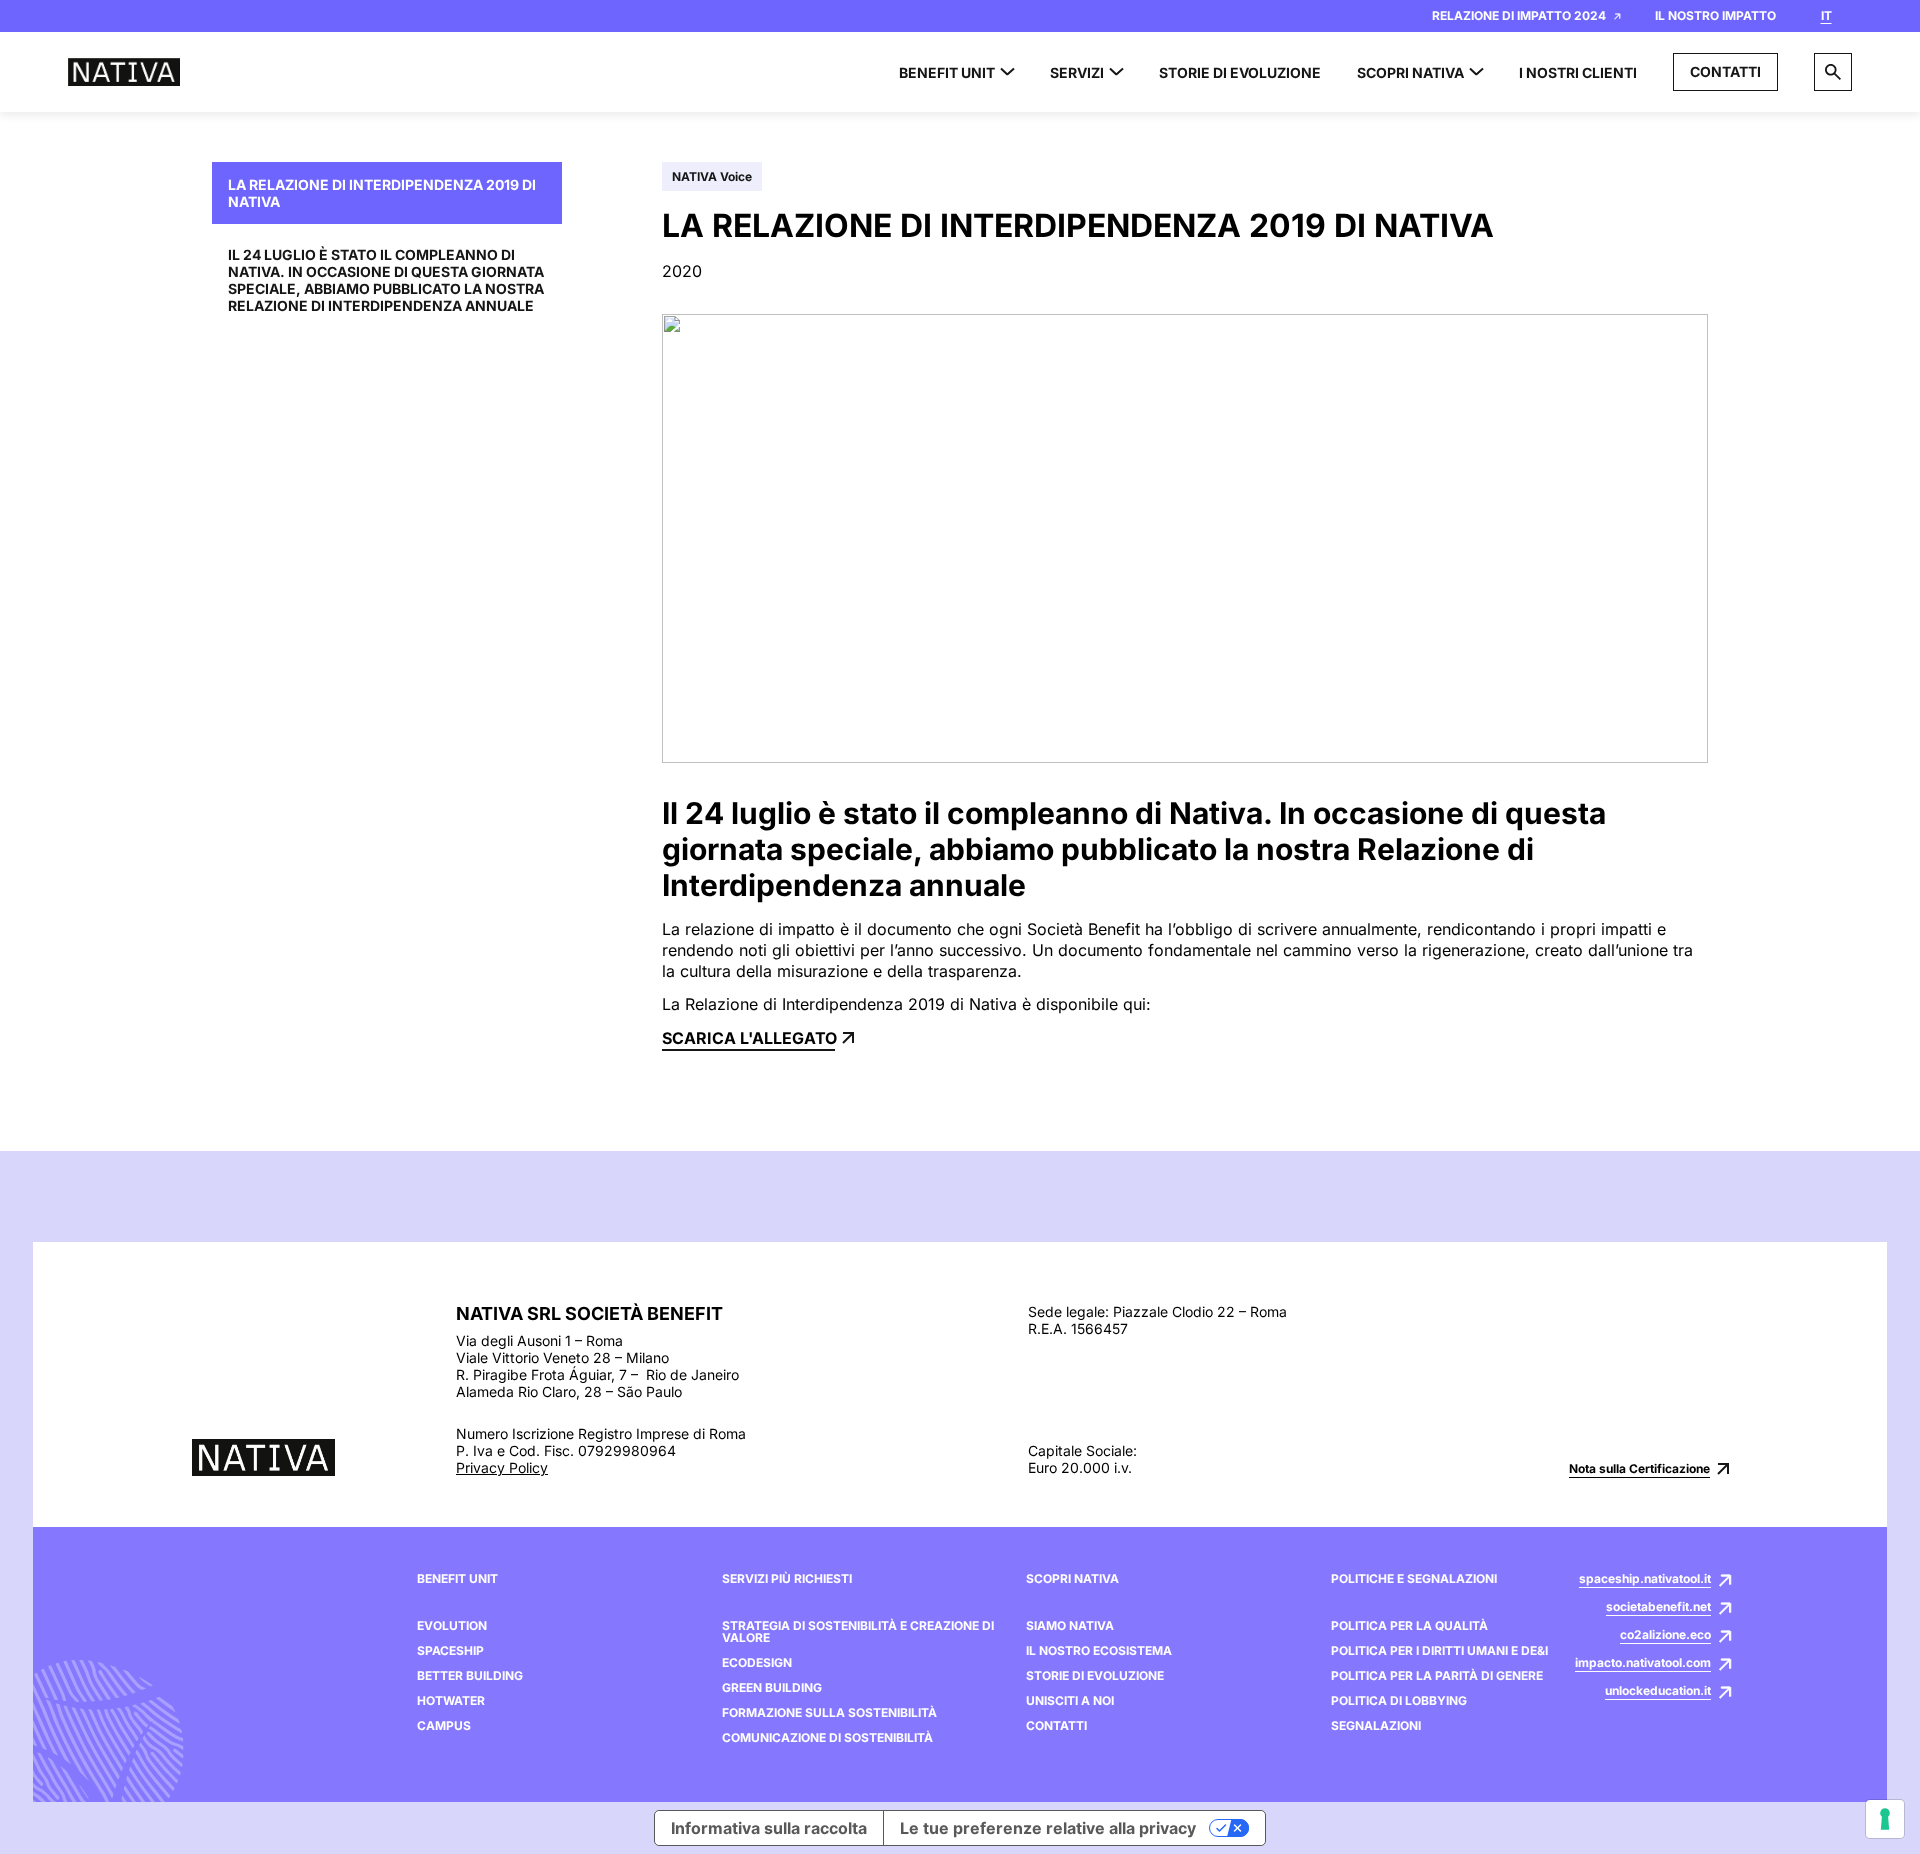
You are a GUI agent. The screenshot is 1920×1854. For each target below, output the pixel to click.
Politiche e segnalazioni (1414, 1579)
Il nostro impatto (1715, 15)
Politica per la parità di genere (1437, 1676)
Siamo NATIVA (1070, 1626)
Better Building (470, 1676)
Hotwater (451, 1701)
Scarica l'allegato (749, 1038)
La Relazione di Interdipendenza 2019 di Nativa (382, 193)
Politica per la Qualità (1409, 1626)
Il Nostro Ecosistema (1099, 1651)
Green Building (772, 1688)
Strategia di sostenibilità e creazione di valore (858, 1632)
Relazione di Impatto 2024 (1519, 15)
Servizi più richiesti (787, 1579)
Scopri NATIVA (1072, 1579)
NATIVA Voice (712, 176)
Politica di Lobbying (1399, 1701)
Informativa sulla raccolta (769, 1828)
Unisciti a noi (1070, 1701)
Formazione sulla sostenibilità (829, 1713)
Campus (444, 1726)
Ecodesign (757, 1663)
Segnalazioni (1376, 1726)
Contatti (1725, 71)
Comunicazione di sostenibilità (827, 1738)
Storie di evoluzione (1095, 1676)
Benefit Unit (457, 1579)
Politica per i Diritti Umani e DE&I (1439, 1651)
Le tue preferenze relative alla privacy (1048, 1828)
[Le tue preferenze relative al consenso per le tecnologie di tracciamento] (1885, 1819)
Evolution (452, 1626)
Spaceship (450, 1651)
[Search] (1833, 72)
